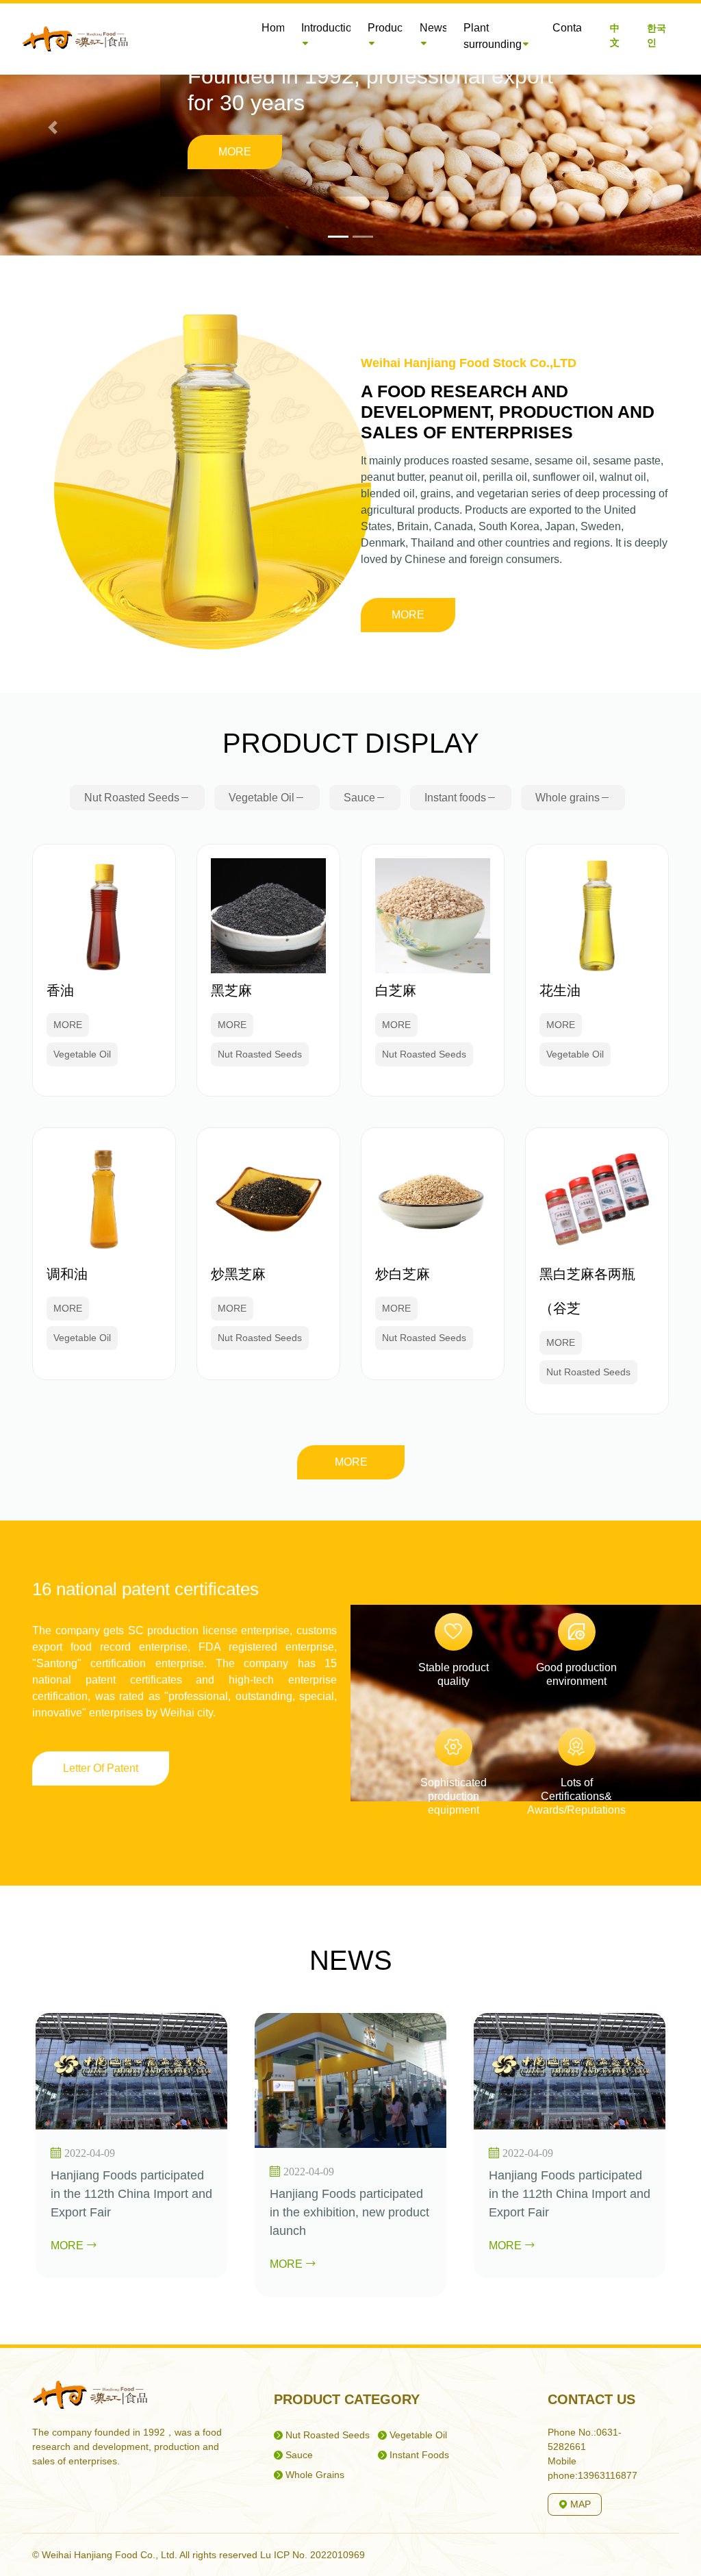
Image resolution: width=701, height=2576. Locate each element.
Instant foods (455, 798)
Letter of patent (101, 1768)
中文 (615, 35)
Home (276, 28)
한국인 (657, 35)
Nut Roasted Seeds (132, 798)
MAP (579, 2504)
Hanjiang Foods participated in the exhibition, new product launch (349, 2212)
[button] (53, 128)
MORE (235, 152)
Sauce (359, 798)
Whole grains (568, 798)
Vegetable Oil (262, 798)
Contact (571, 28)
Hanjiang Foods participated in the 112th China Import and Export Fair (131, 2194)
